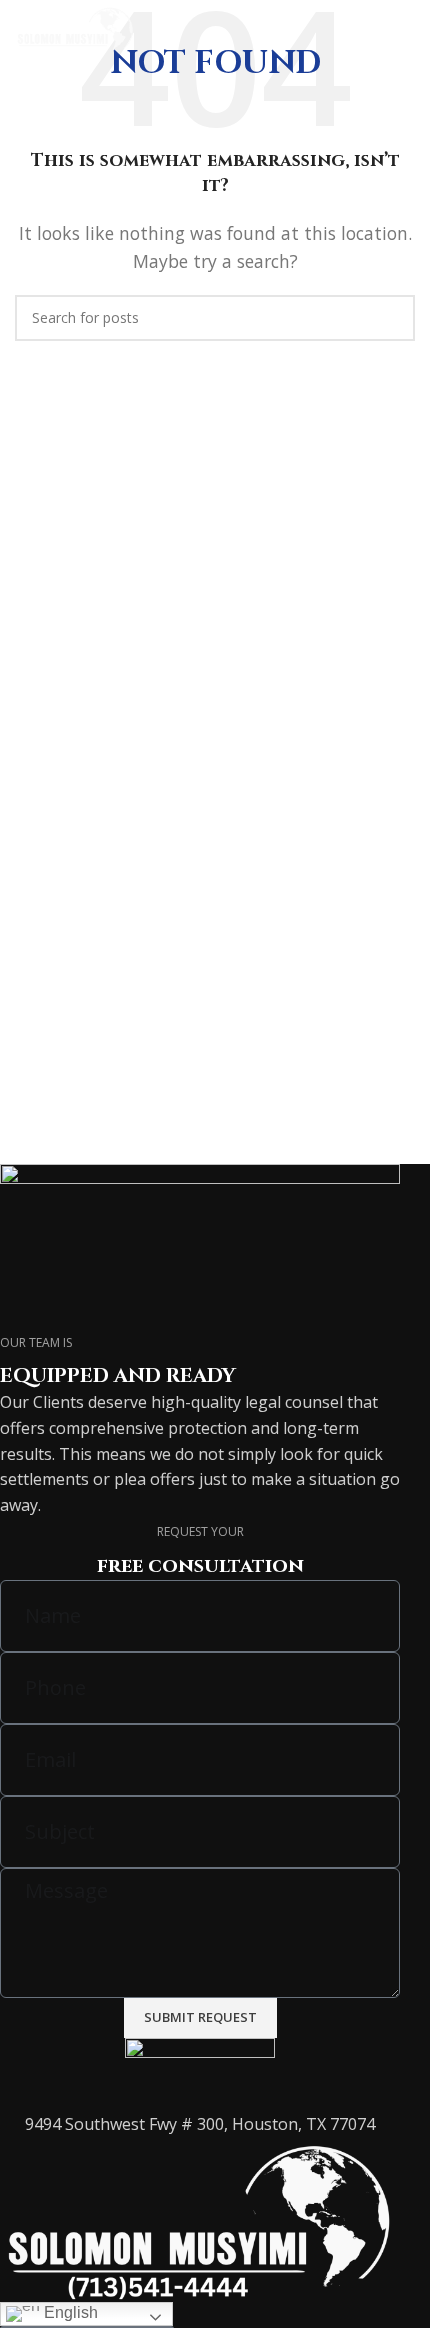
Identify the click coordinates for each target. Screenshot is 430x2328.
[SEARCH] (392, 318)
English (69, 2312)
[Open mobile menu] (407, 30)
